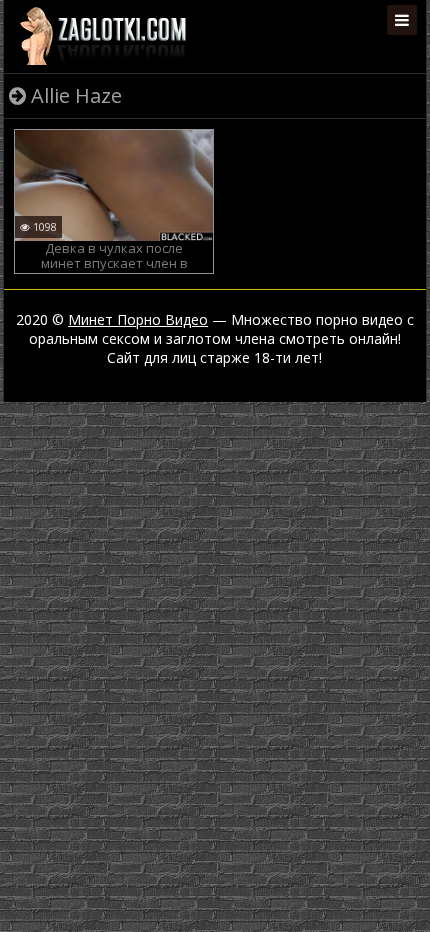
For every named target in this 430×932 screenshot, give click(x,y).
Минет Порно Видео (138, 319)
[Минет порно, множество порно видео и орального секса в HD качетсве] (103, 35)
